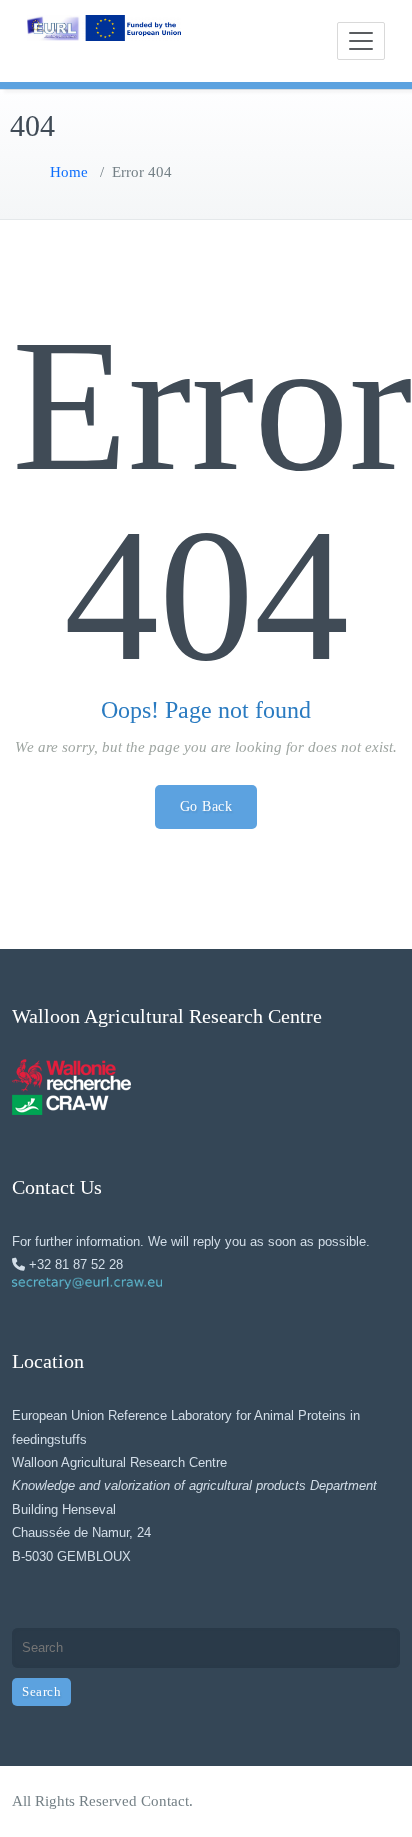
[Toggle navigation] (361, 41)
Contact (165, 1801)
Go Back (206, 806)
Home (69, 172)
